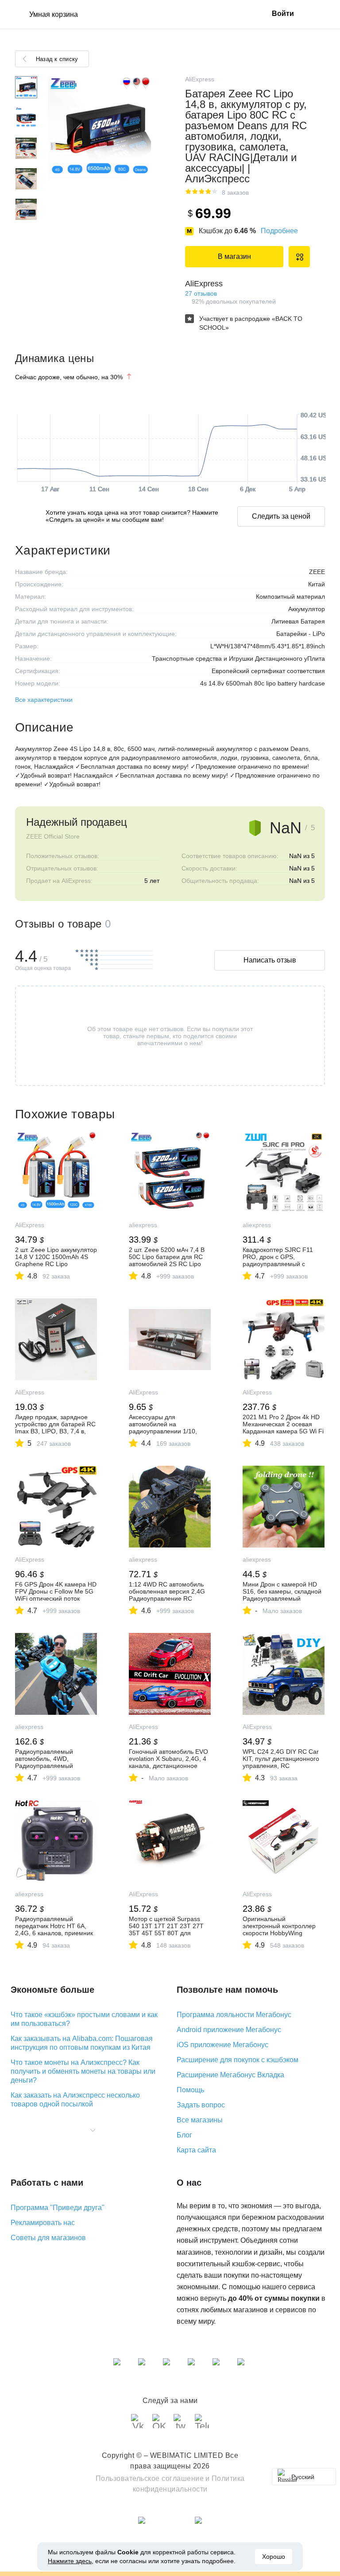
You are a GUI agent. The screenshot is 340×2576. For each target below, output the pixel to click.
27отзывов (201, 293)
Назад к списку (57, 59)
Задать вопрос (201, 2105)
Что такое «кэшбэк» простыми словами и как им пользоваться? (84, 2019)
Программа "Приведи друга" (58, 2208)
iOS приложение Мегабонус (222, 2045)
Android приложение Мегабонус (229, 2030)
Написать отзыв (270, 960)
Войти (283, 13)
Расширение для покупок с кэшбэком (238, 2060)
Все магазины (200, 2120)
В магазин (234, 256)
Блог (184, 2135)
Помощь (190, 2090)
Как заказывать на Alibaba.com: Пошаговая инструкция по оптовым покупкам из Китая (82, 2043)
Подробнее (279, 231)
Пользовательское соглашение (150, 2478)
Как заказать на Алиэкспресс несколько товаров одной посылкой (75, 2100)
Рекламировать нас (43, 2223)
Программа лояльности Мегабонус (234, 2015)
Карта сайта (196, 2150)
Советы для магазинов (48, 2238)
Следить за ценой (281, 516)
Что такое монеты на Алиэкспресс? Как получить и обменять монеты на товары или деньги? (83, 2071)
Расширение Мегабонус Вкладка (230, 2075)
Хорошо (274, 2557)
